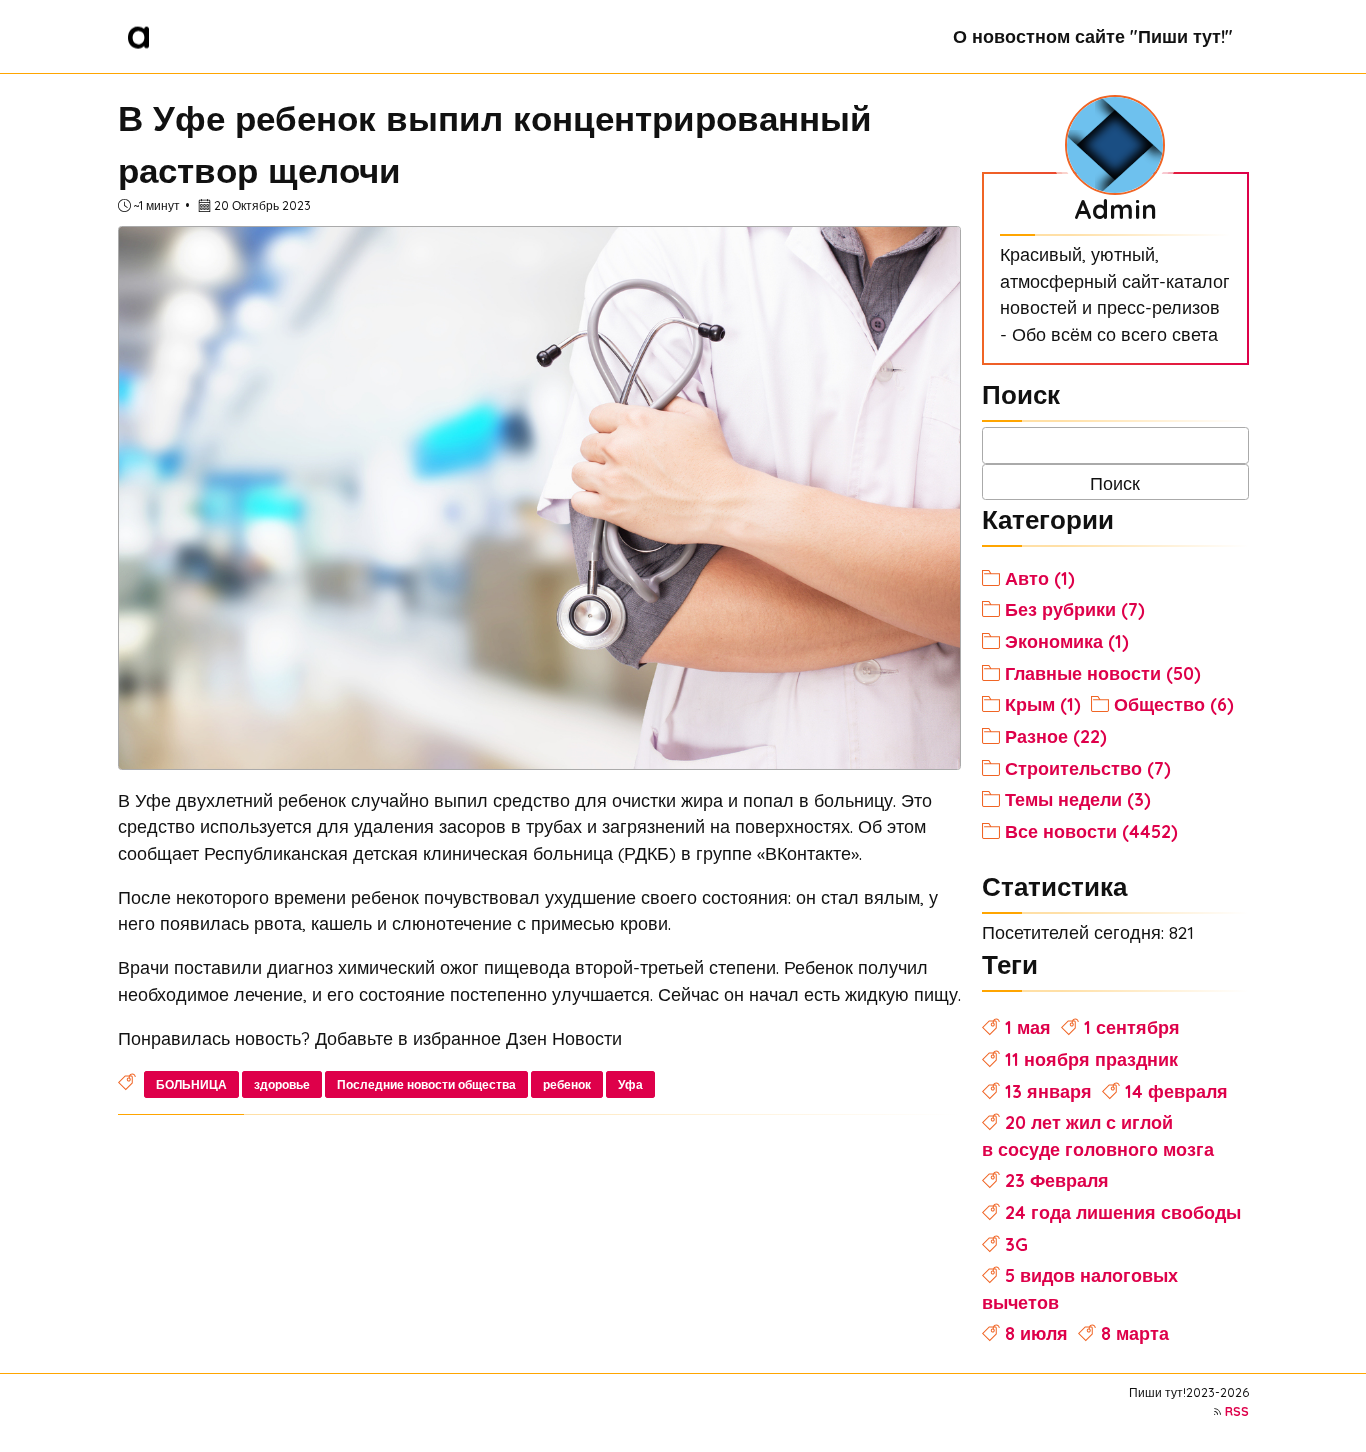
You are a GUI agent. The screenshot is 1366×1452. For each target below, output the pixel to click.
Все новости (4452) (1091, 831)
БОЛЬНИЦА (191, 1084)
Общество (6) (1174, 704)
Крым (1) (1043, 704)
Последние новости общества (426, 1084)
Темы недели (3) (1078, 799)
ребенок (567, 1084)
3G (1016, 1244)
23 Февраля (1057, 1180)
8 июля (1036, 1333)
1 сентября (1132, 1027)
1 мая (1028, 1027)
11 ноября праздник (1091, 1059)
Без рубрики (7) (1075, 609)
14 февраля (1176, 1091)
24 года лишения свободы (1123, 1212)
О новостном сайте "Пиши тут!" (1093, 36)
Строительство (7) (1088, 768)
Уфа (630, 1084)
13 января (1048, 1091)
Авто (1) (1040, 578)
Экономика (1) (1067, 641)
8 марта (1135, 1333)
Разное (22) (1056, 736)
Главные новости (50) (1103, 673)
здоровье (282, 1084)
